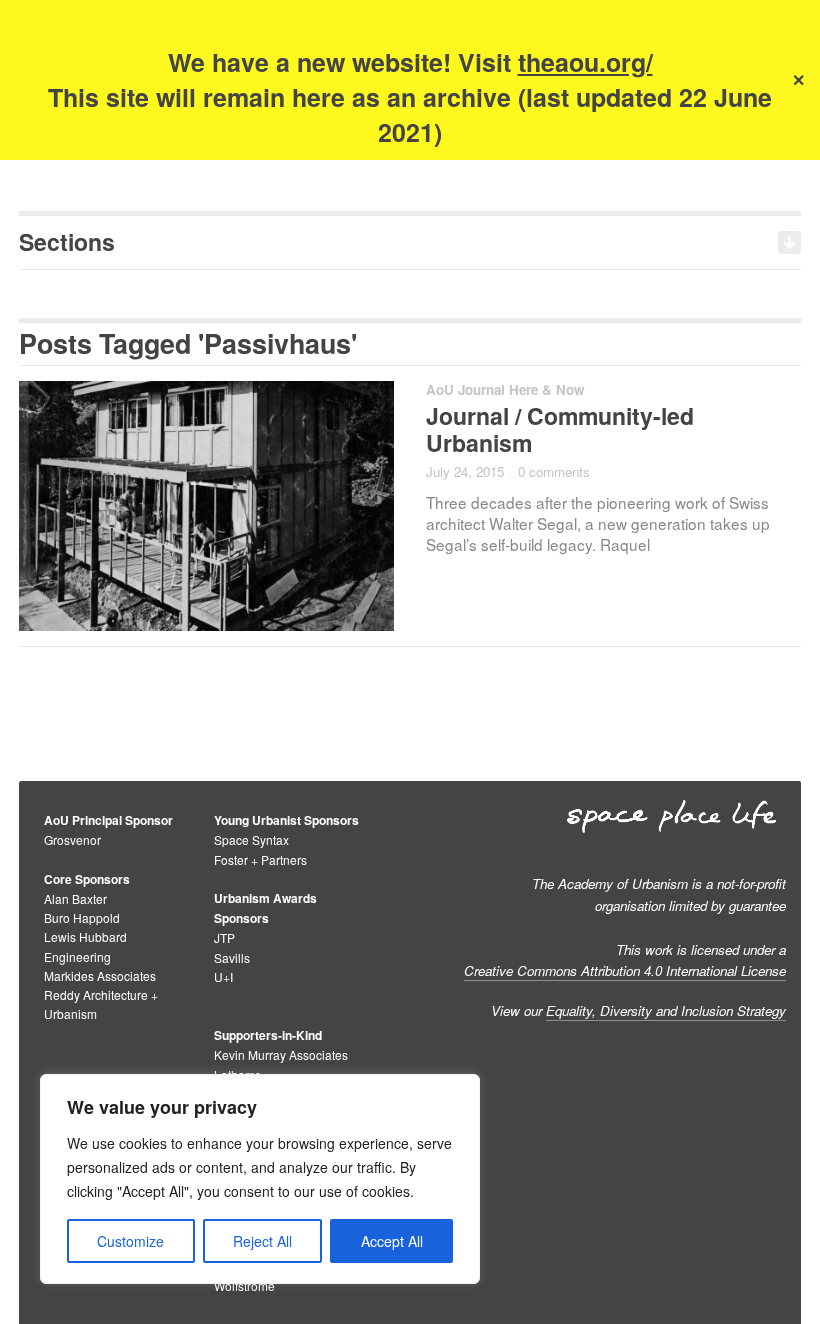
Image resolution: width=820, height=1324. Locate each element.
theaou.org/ (585, 62)
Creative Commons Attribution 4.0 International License (625, 970)
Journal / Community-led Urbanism (560, 429)
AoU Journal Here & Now (505, 389)
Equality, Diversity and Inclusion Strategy (666, 1010)
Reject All (262, 1241)
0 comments (554, 471)
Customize (130, 1241)
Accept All (392, 1241)
